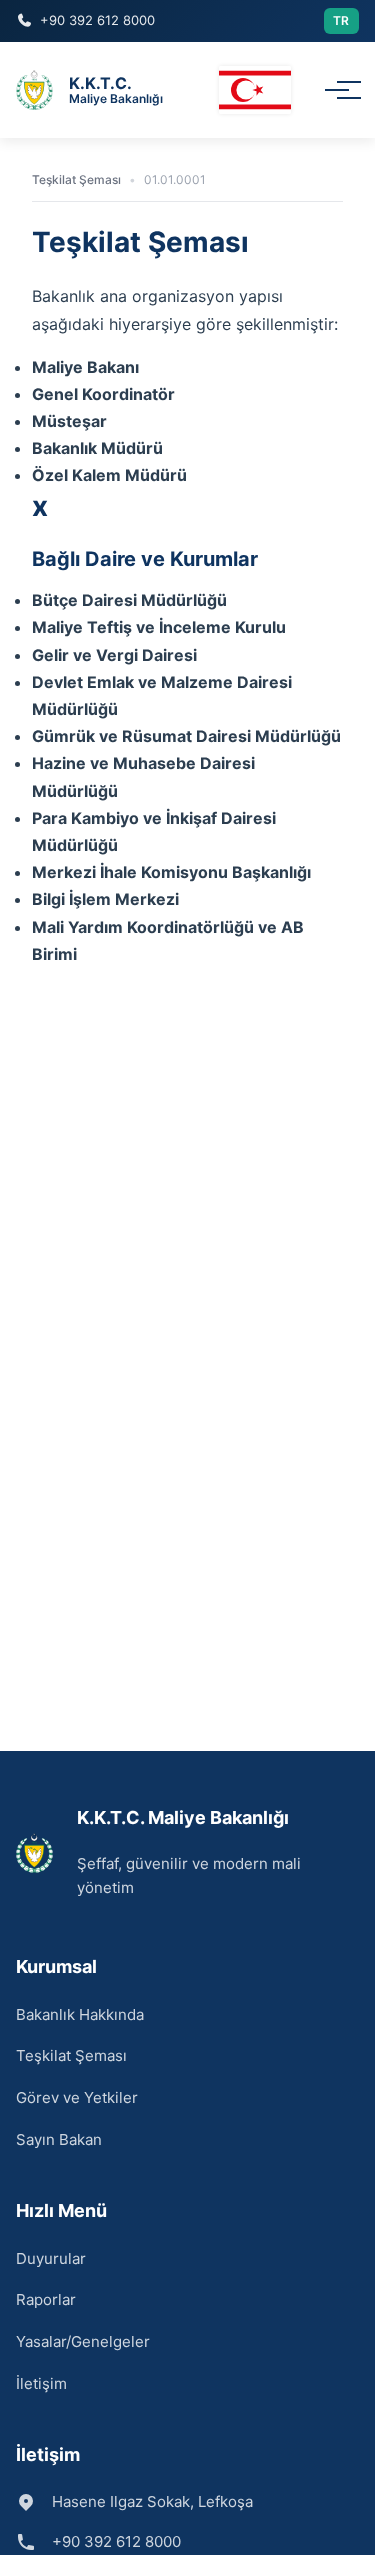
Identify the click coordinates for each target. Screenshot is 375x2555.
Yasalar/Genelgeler (83, 2341)
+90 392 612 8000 (97, 20)
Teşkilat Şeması (71, 2055)
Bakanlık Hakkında (80, 2014)
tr (341, 20)
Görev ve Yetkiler (77, 2097)
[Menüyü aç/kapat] (337, 90)
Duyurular (51, 2258)
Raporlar (46, 2299)
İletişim (41, 2383)
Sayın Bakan (59, 2139)
